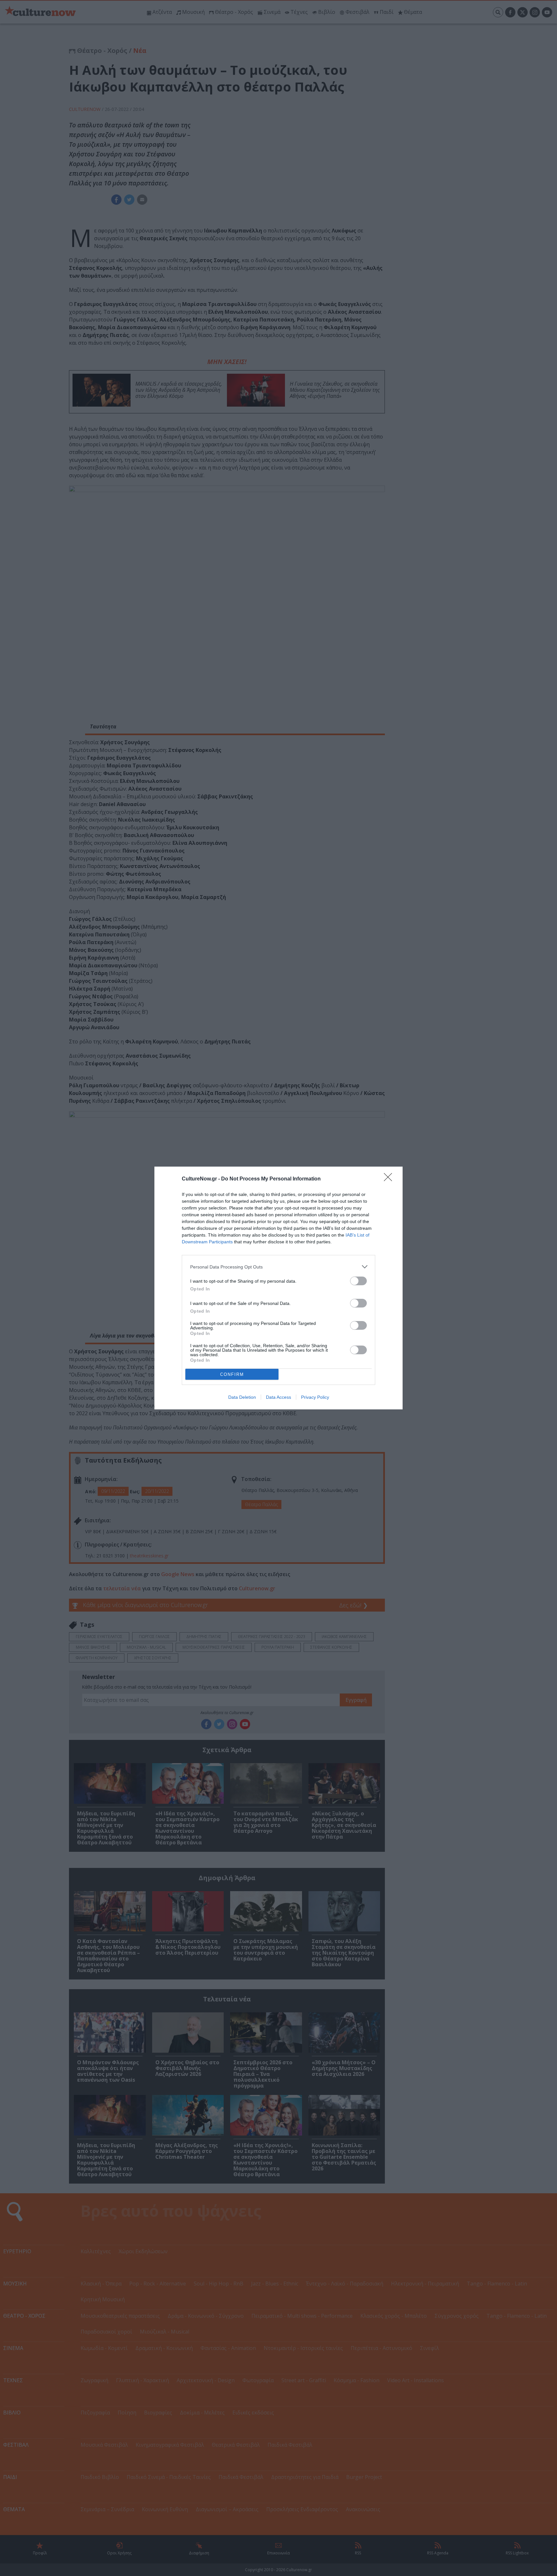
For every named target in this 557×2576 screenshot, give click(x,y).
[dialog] (278, 1288)
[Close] (390, 1179)
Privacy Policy (315, 1397)
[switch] (358, 1281)
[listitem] (278, 1267)
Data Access (278, 1397)
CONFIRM (232, 1374)
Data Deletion (242, 1397)
